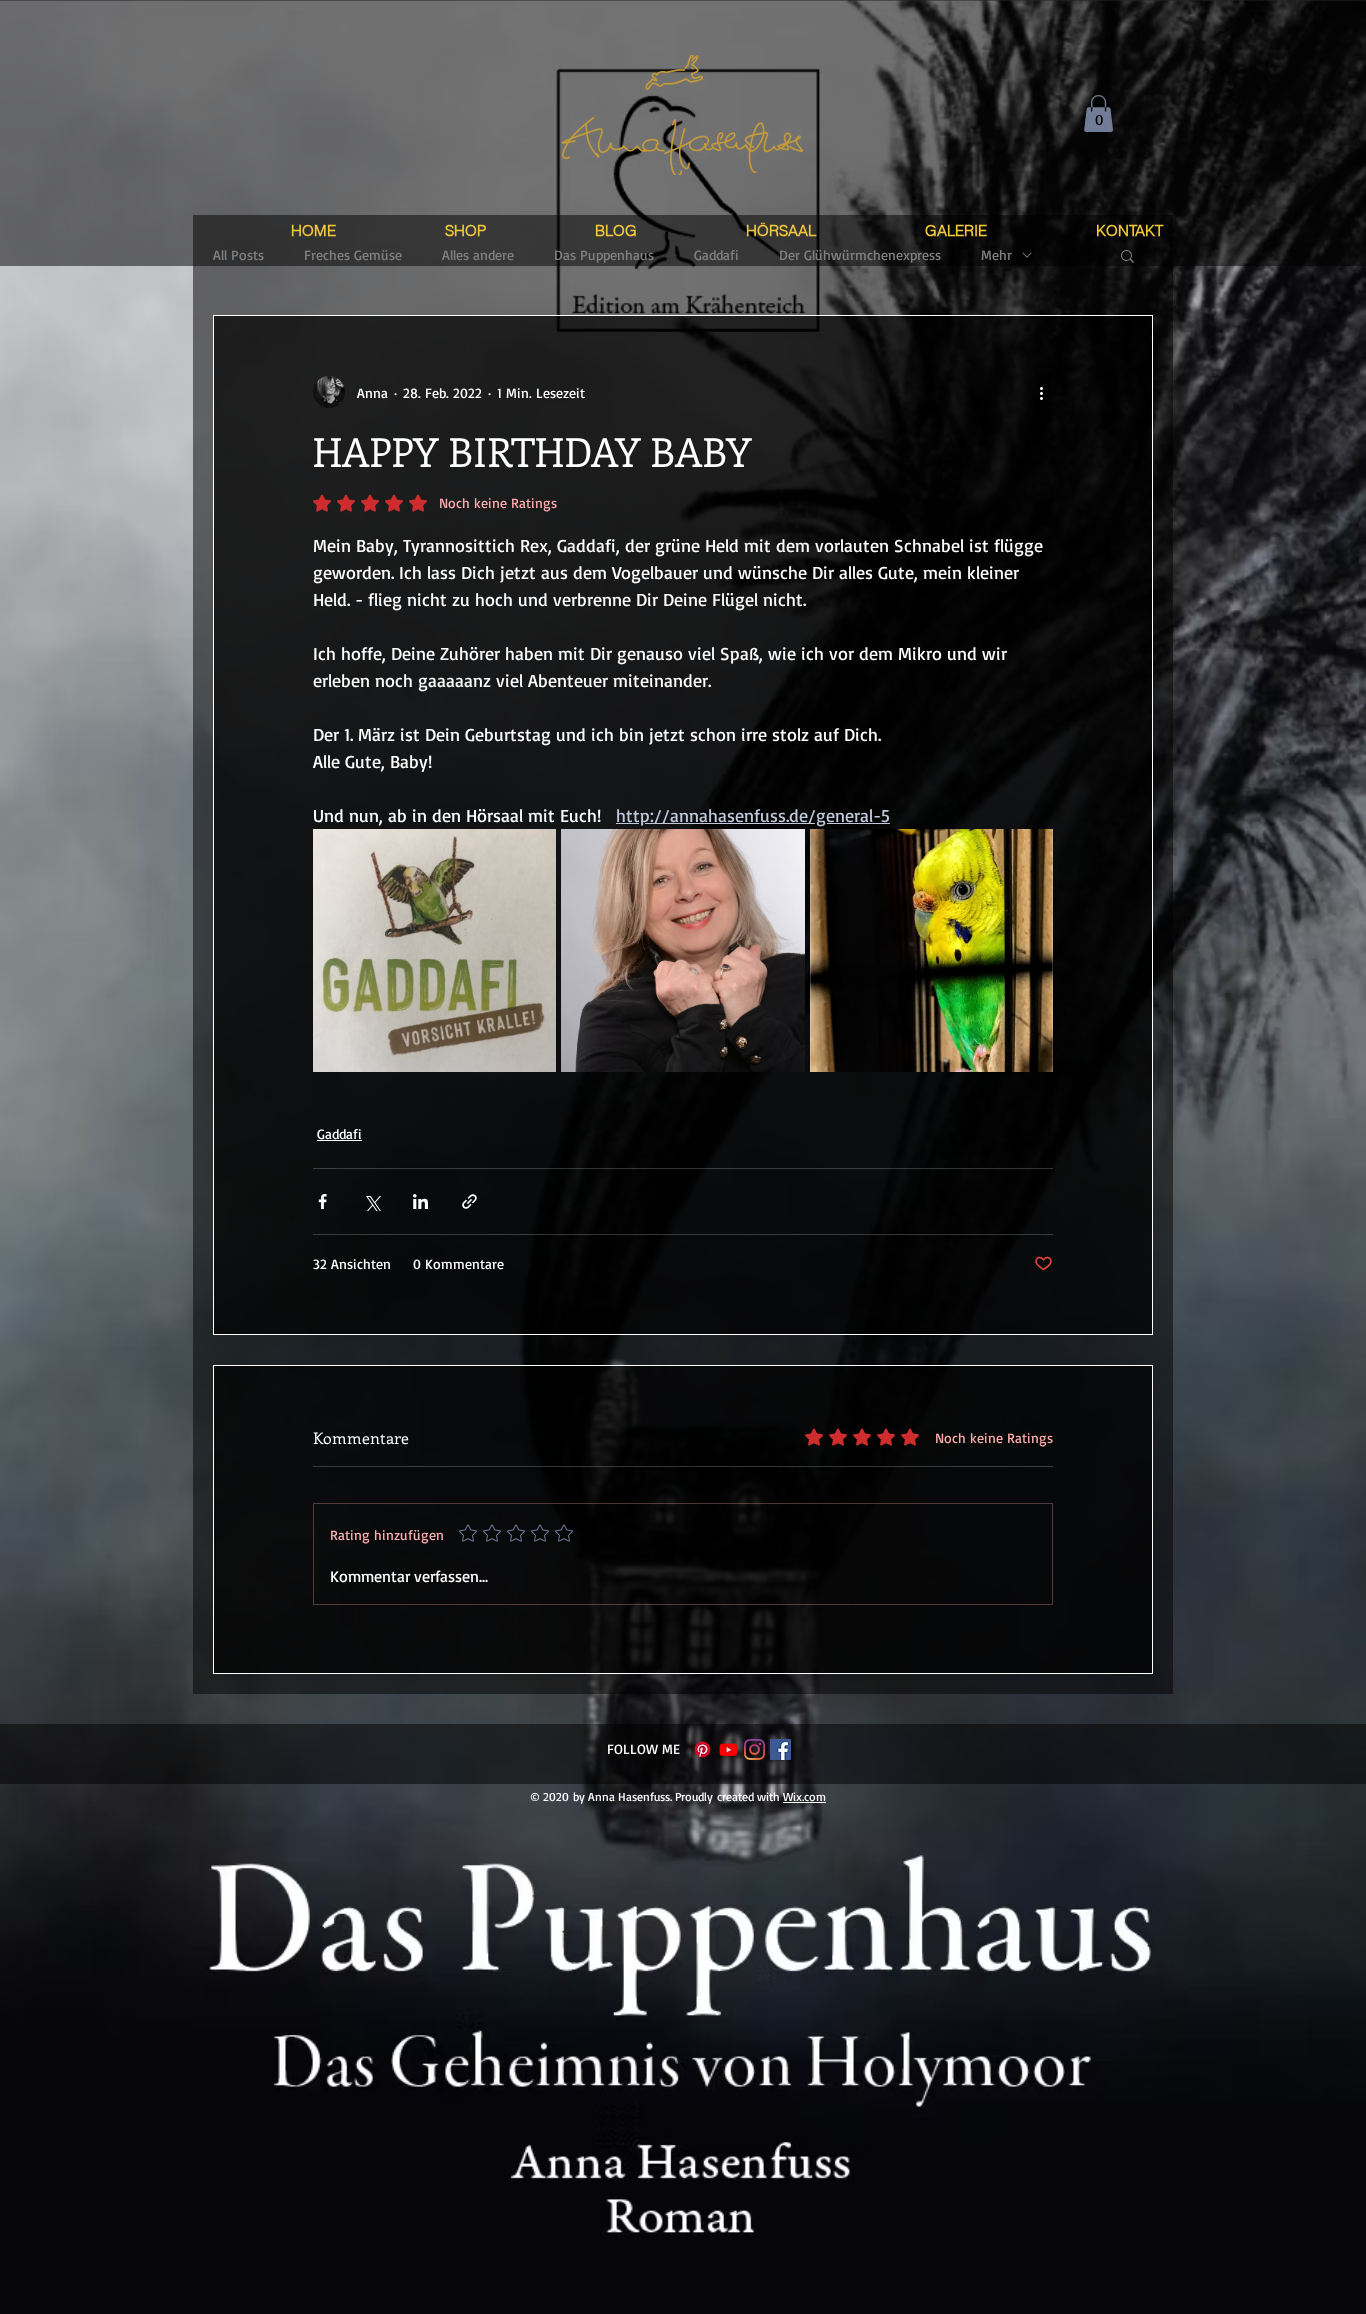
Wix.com (804, 1796)
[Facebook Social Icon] (780, 1749)
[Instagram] (754, 1749)
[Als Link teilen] (469, 1201)
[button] (1098, 113)
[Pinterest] (702, 1749)
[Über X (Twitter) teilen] (371, 1201)
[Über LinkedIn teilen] (420, 1201)
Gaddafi (339, 1133)
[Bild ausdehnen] (434, 950)
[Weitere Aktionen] (1041, 392)
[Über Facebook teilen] (322, 1201)
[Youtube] (728, 1749)
